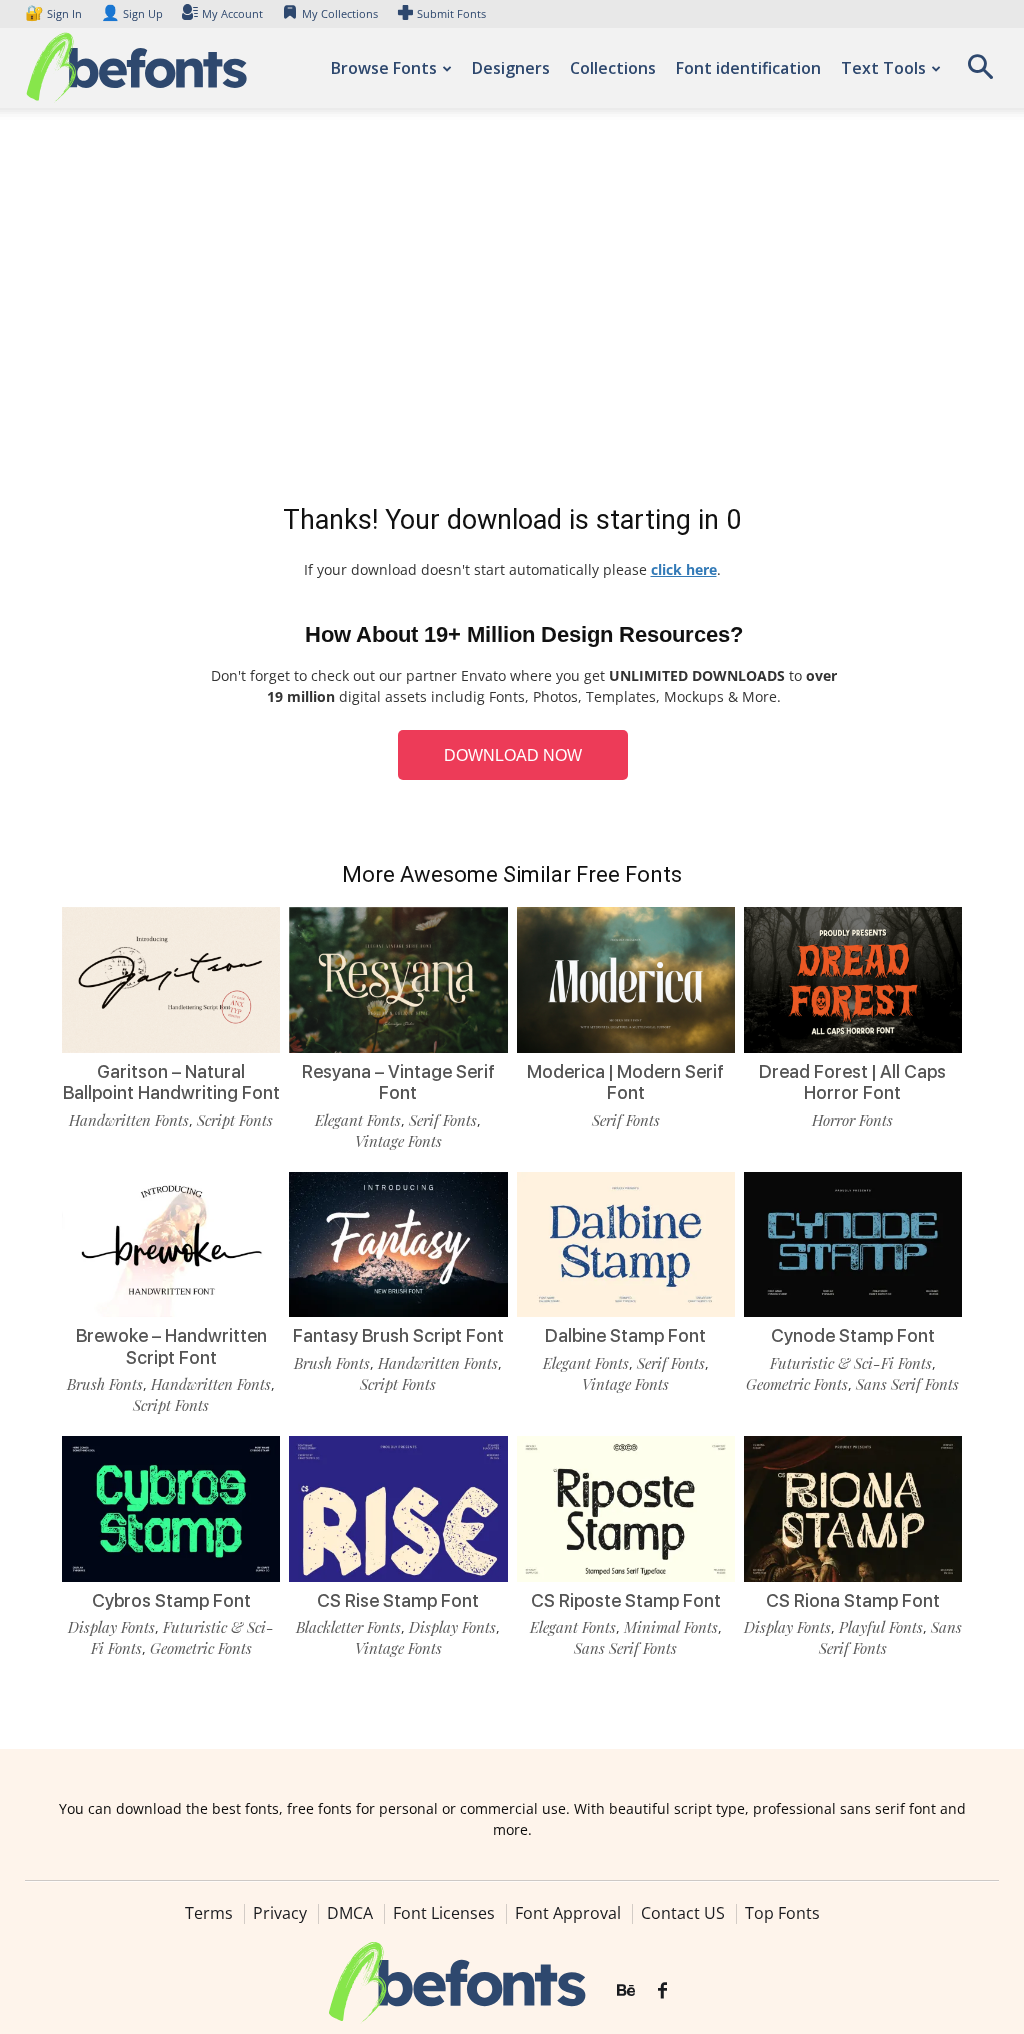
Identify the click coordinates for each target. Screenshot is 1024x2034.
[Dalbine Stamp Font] (626, 1245)
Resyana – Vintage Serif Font (398, 1082)
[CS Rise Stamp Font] (398, 1509)
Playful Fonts (881, 1627)
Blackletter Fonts (348, 1627)
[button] (980, 73)
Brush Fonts (105, 1384)
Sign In (55, 13)
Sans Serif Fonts (907, 1384)
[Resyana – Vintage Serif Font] (398, 980)
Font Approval (568, 1913)
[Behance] (626, 1991)
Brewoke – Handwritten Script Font (171, 1346)
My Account (232, 13)
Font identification (748, 68)
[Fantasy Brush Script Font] (398, 1245)
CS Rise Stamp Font (398, 1600)
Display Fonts (111, 1627)
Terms (209, 1913)
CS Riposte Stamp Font (626, 1600)
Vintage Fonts (398, 1141)
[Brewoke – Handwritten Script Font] (171, 1245)
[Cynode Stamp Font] (853, 1245)
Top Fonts (782, 1913)
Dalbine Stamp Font (625, 1335)
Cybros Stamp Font (171, 1600)
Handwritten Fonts (129, 1120)
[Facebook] (662, 1991)
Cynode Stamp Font (853, 1335)
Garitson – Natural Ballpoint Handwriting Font (171, 1082)
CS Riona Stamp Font (853, 1600)
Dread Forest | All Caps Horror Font (852, 1082)
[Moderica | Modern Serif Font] (626, 980)
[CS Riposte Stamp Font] (626, 1509)
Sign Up (132, 13)
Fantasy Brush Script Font (398, 1335)
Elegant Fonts (358, 1120)
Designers (511, 68)
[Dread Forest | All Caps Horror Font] (853, 980)
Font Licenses (444, 1913)
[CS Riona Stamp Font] (853, 1509)
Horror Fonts (852, 1120)
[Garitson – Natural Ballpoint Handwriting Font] (171, 980)
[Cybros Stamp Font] (171, 1509)
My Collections (340, 13)
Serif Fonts (443, 1120)
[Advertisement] (512, 310)
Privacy (280, 1913)
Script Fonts (235, 1120)
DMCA (350, 1913)
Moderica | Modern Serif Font (625, 1082)
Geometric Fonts (797, 1384)
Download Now (513, 755)
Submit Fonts (451, 13)
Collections (613, 68)
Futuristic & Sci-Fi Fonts (851, 1363)
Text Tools (883, 68)
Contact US (683, 1913)
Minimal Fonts (671, 1627)
